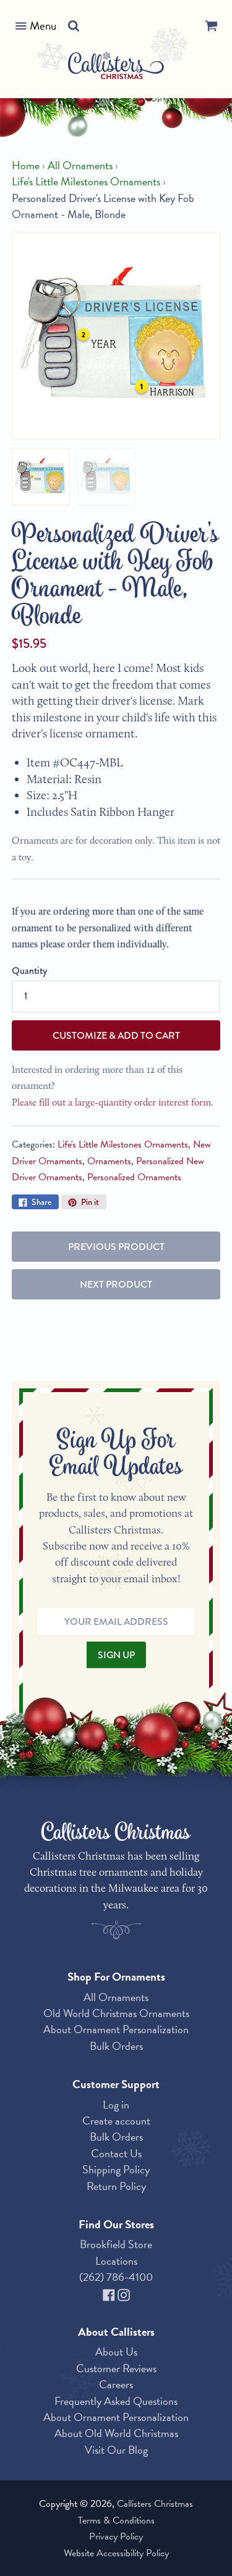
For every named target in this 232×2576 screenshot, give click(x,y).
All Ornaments (80, 166)
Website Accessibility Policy (116, 2553)
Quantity (29, 971)
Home (26, 166)
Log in (116, 2104)
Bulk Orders (116, 2046)
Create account (116, 2121)
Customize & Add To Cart (116, 1035)
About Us (116, 2352)
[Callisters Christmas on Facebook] (110, 2293)
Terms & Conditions (116, 2520)
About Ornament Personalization (116, 2029)
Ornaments (109, 1161)
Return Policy (116, 2186)
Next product (116, 1284)
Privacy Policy (116, 2536)
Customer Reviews (116, 2368)
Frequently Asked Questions (116, 2401)
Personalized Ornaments (134, 1177)
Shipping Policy (116, 2169)
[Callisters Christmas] (116, 68)
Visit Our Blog (116, 2450)
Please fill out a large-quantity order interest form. (113, 1102)
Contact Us (116, 2153)
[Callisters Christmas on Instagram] (124, 2293)
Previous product (116, 1247)
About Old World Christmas (116, 2433)
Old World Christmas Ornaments (116, 2013)
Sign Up (116, 1655)
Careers (116, 2384)
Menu (43, 26)
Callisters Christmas (155, 2504)
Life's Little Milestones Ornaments (86, 182)
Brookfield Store (116, 2244)
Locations (116, 2261)
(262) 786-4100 (116, 2277)
